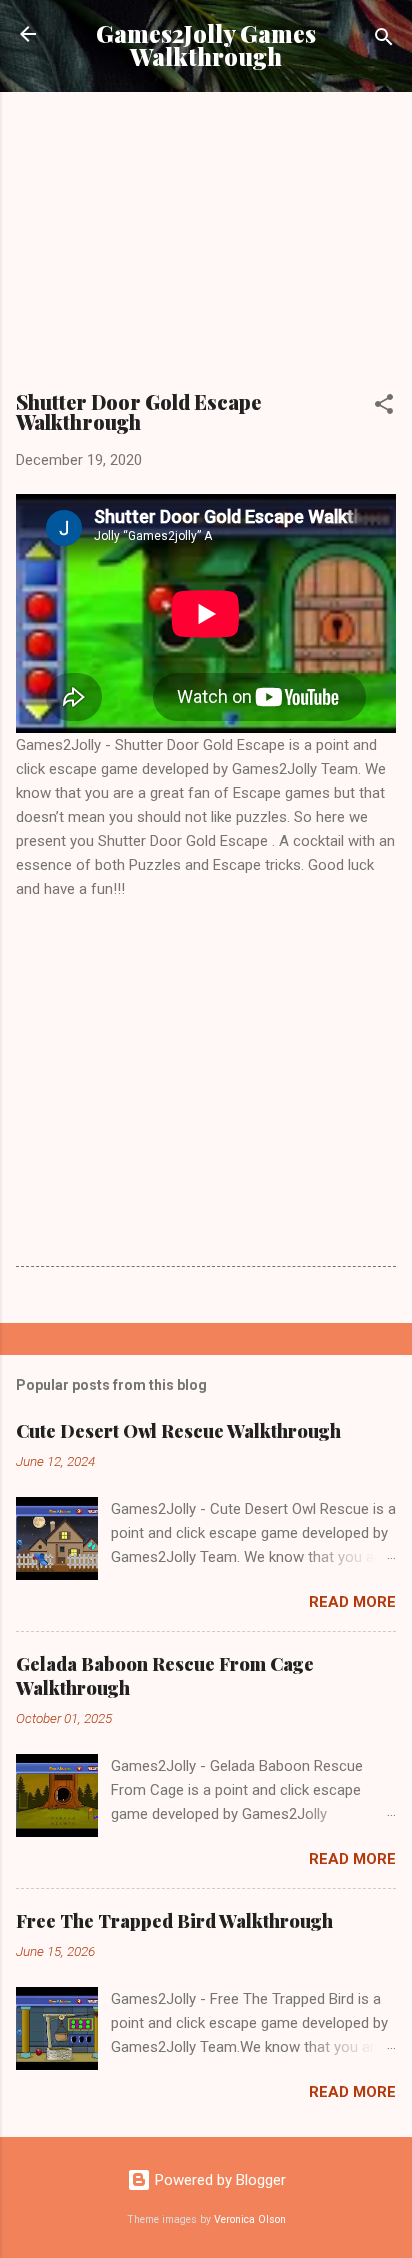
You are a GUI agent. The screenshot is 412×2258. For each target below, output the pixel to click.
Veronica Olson (250, 2219)
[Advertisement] (206, 248)
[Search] (384, 40)
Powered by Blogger (218, 2180)
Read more (352, 1602)
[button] (384, 407)
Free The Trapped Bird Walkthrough (174, 1921)
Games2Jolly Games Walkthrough (206, 45)
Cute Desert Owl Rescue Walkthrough (178, 1431)
